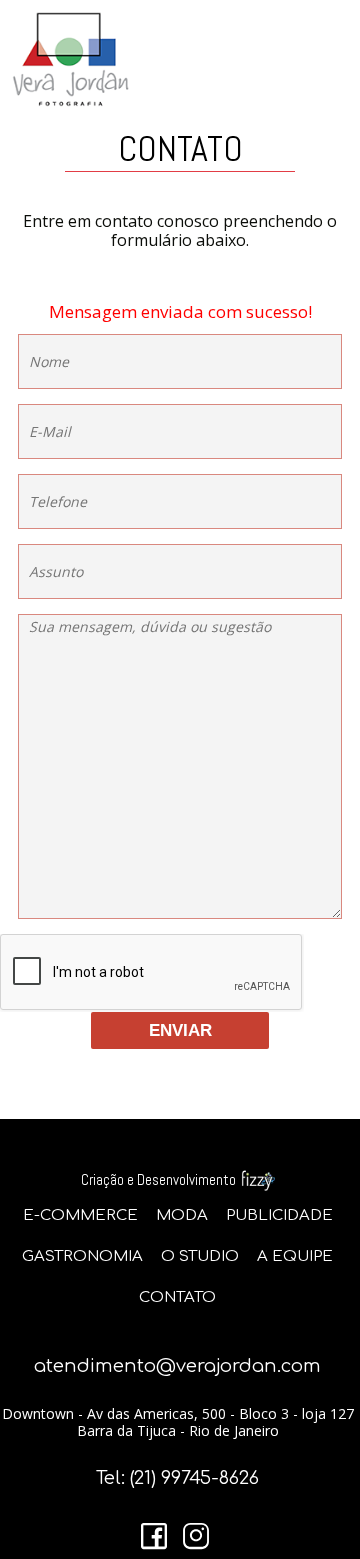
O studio (200, 1256)
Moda (182, 1215)
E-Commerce (80, 1215)
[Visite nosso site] (257, 1179)
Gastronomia (82, 1256)
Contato (177, 1297)
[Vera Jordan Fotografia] (180, 59)
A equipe (295, 1256)
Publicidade (279, 1215)
